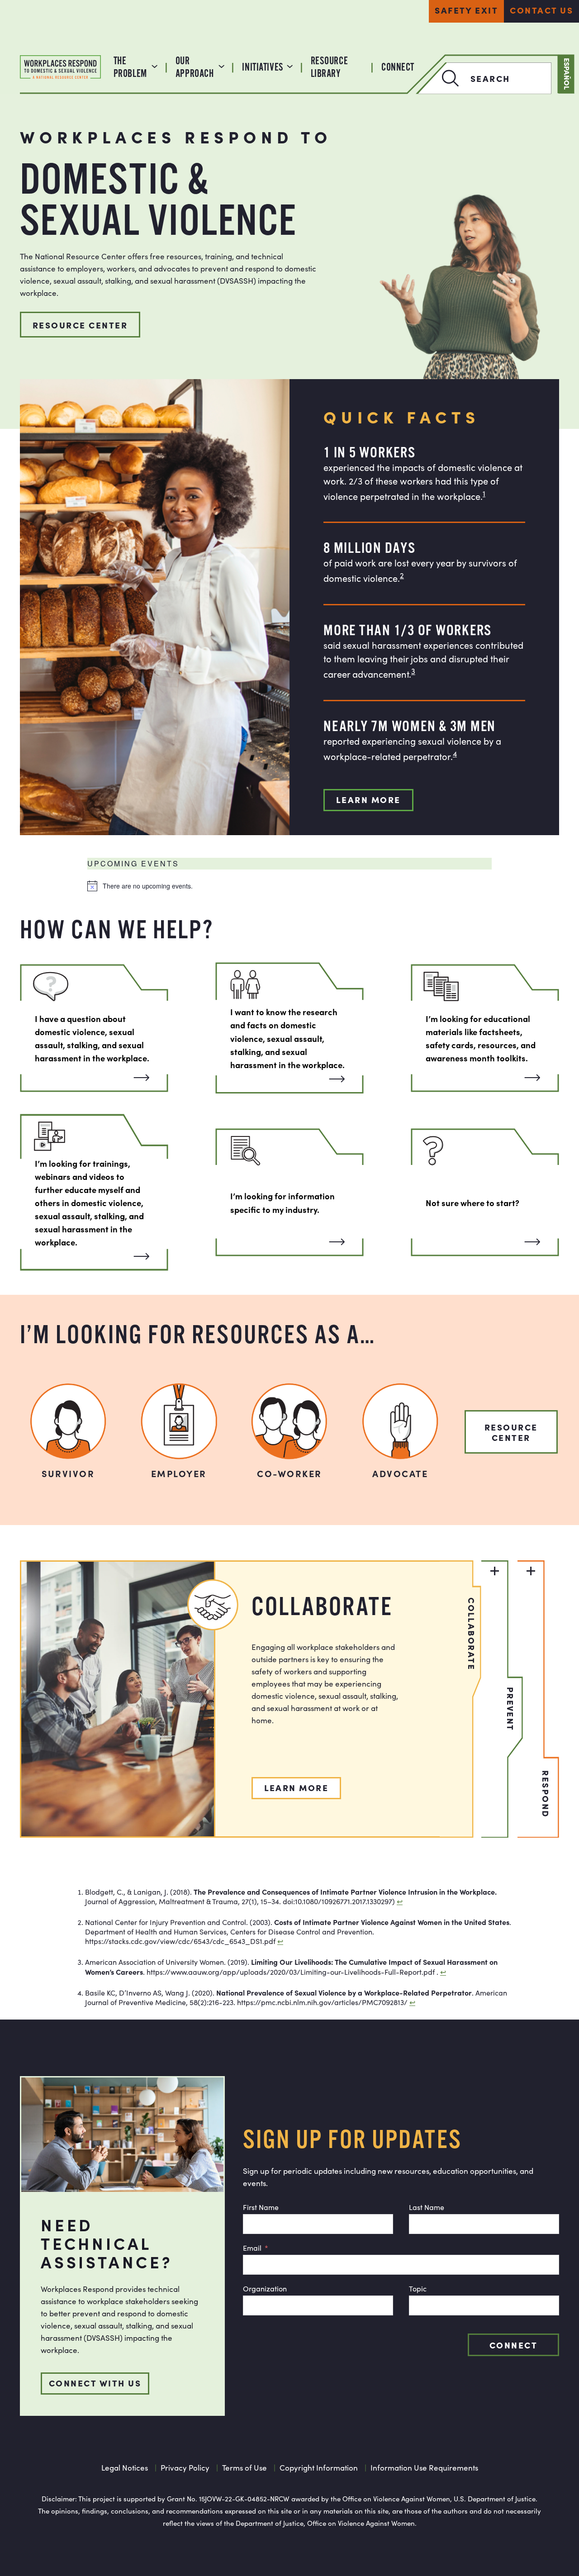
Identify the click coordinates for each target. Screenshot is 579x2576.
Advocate (400, 1473)
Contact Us (541, 10)
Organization (265, 2288)
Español (567, 74)
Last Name (427, 2207)
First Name (261, 2207)
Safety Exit (466, 10)
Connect (513, 2345)
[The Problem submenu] (154, 65)
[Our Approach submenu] (221, 65)
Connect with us (95, 2383)
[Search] (439, 78)
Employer (179, 1473)
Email (252, 2248)
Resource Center (80, 325)
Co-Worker (289, 1473)
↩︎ (400, 1901)
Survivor (68, 1473)
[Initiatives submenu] (290, 65)
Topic (418, 2288)
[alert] (289, 886)
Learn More (368, 799)
